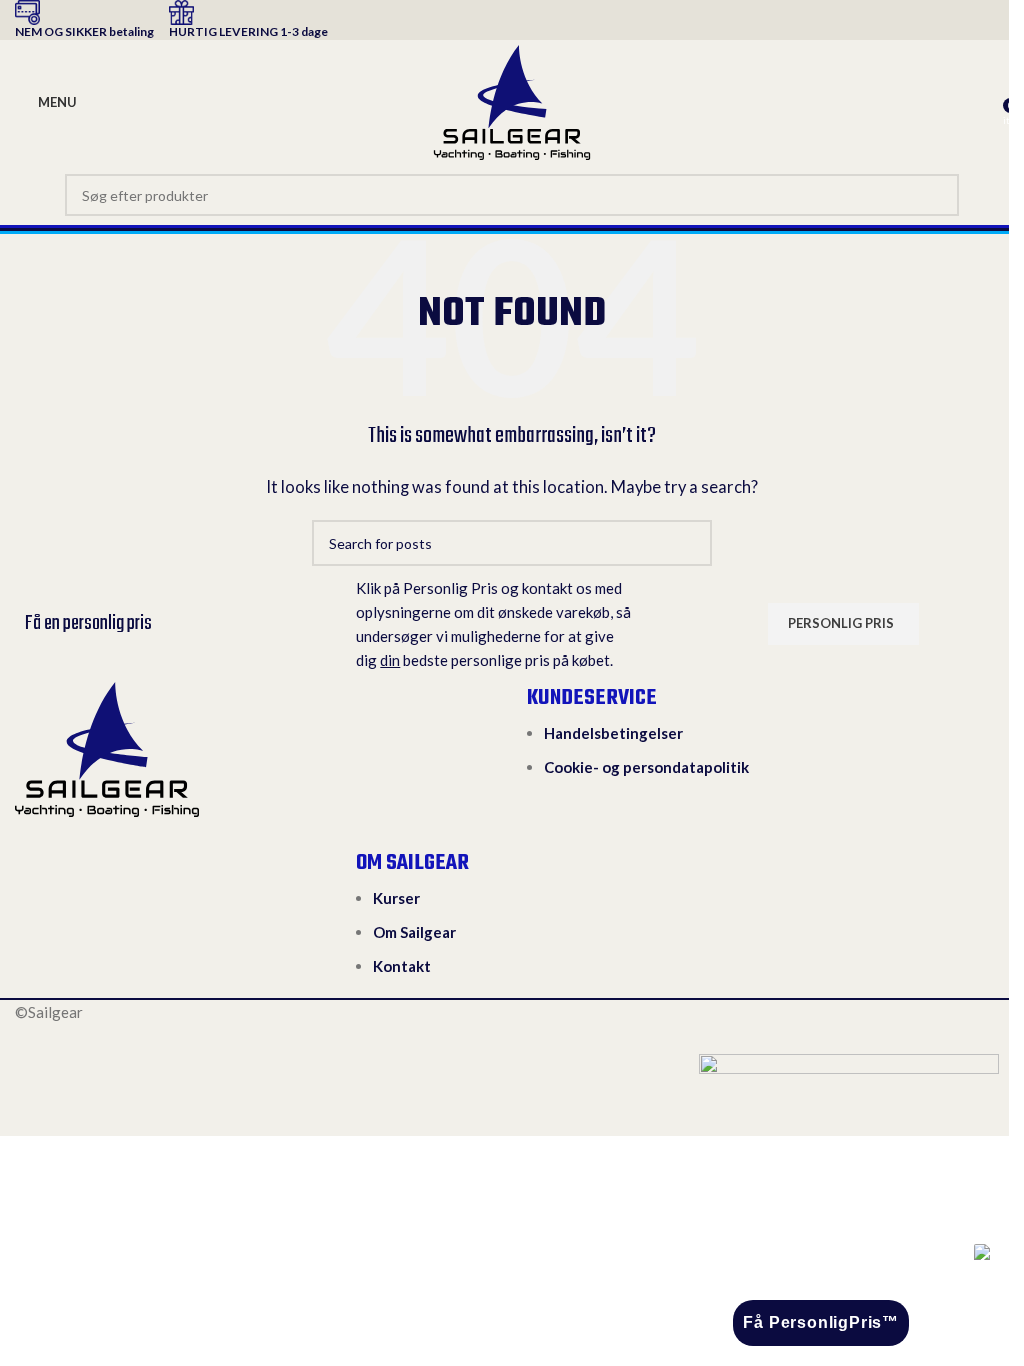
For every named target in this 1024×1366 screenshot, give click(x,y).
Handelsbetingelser (613, 733)
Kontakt (402, 966)
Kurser (396, 898)
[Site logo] (512, 100)
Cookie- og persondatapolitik (646, 767)
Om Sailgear (414, 932)
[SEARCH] (938, 195)
